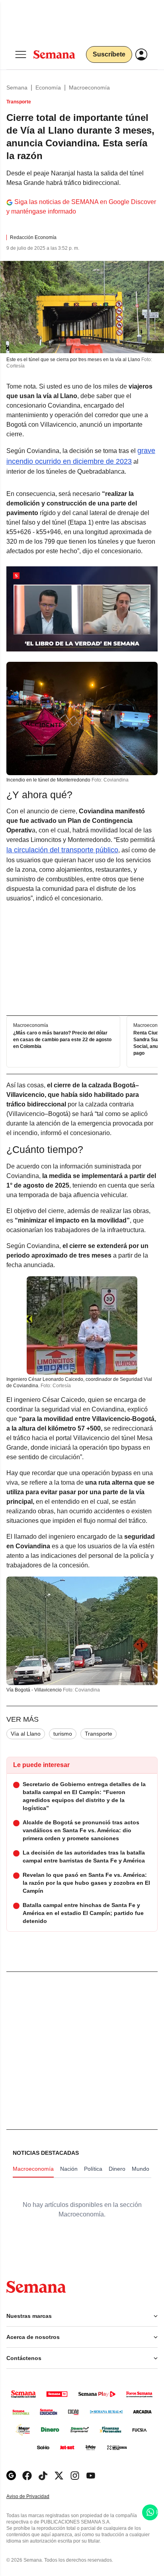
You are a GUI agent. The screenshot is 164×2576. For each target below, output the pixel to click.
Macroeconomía (89, 87)
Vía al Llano (26, 1734)
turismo (63, 1734)
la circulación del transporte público (62, 850)
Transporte (99, 1734)
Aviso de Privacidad (36, 2497)
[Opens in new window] (27, 2476)
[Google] (11, 2476)
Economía (48, 87)
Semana (17, 87)
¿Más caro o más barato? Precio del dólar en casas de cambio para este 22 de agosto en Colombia (62, 1040)
